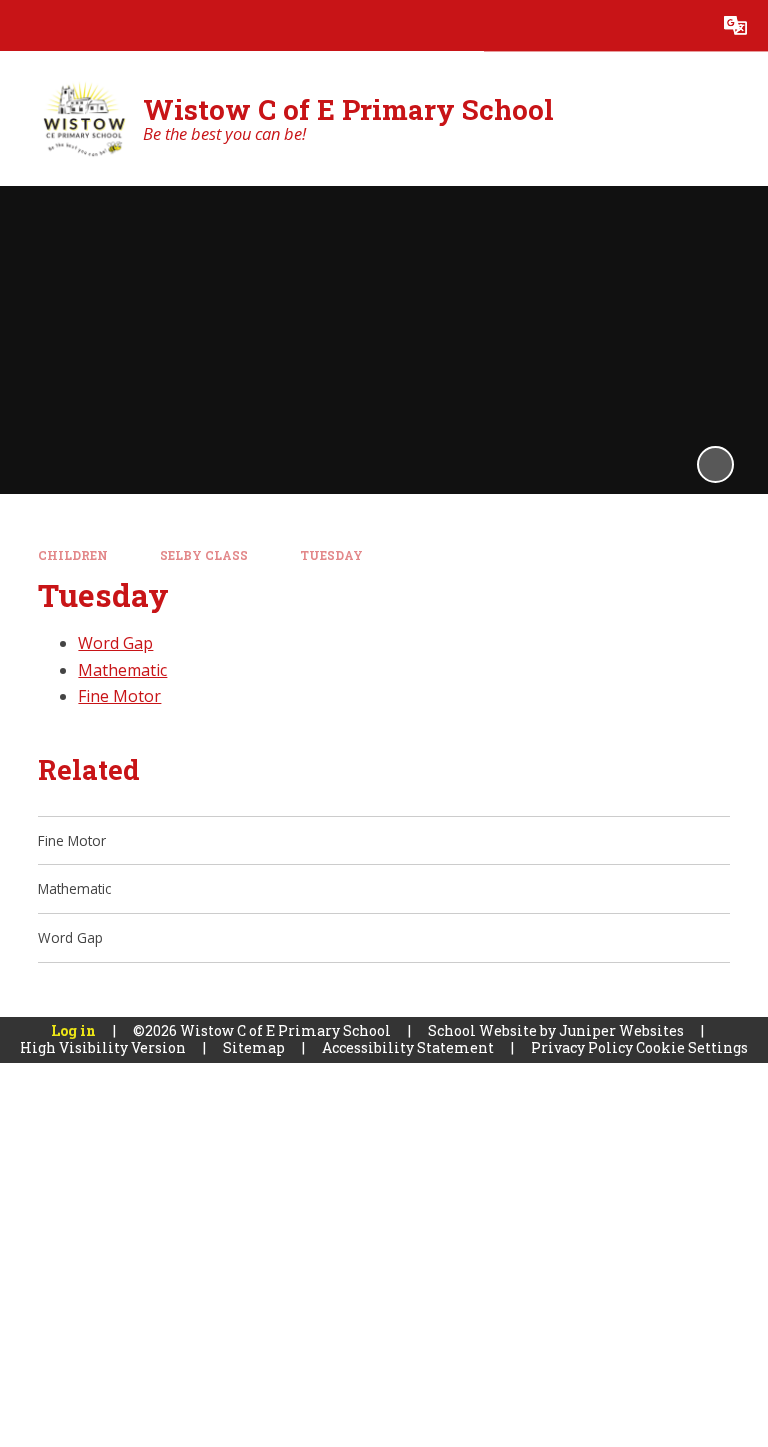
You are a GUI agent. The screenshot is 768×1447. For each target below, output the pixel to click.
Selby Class (204, 555)
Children (73, 555)
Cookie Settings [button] (692, 1047)
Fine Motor (119, 696)
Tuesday (331, 555)
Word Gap (115, 643)
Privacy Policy (582, 1047)
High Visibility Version (103, 1047)
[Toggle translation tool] (735, 25)
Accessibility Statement (408, 1047)
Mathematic (122, 670)
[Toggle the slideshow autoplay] (715, 464)
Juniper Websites (621, 1030)
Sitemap (254, 1047)
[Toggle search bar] (684, 25)
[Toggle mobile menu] (25, 25)
